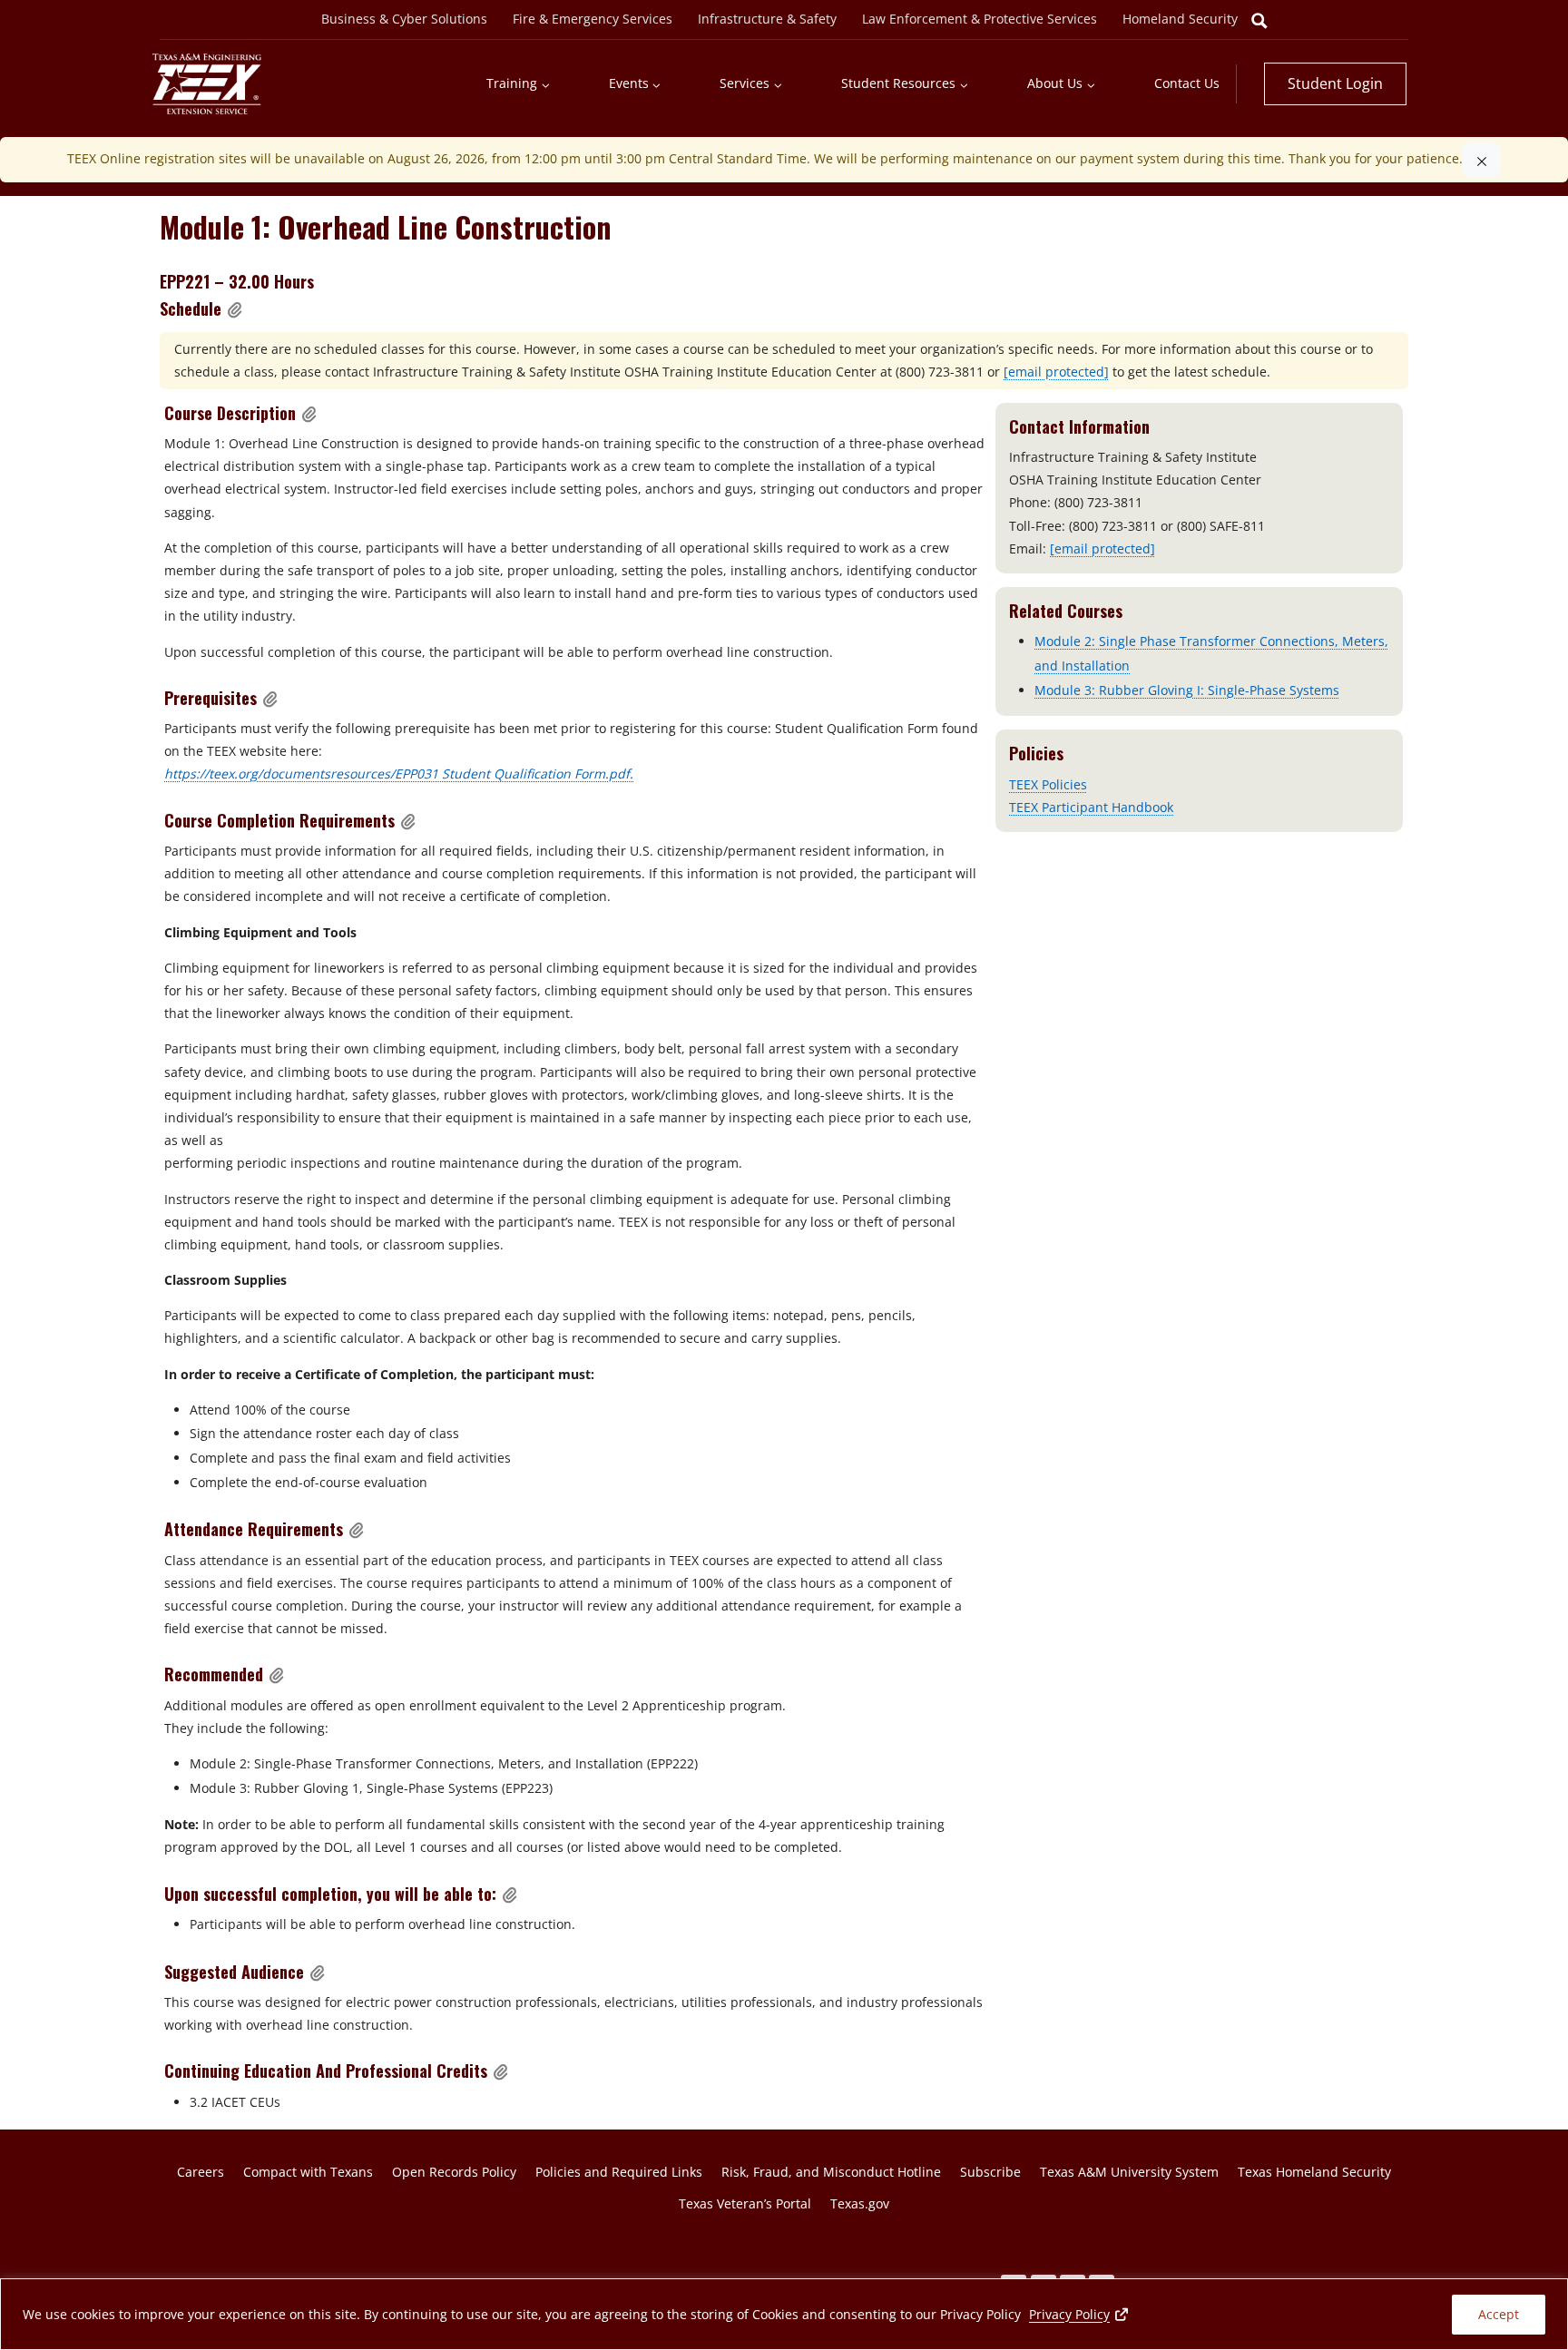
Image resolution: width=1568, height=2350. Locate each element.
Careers (201, 2172)
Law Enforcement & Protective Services (980, 19)
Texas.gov (860, 2203)
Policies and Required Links (619, 2172)
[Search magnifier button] (1259, 21)
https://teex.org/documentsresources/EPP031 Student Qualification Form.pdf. (399, 774)
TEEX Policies (1048, 784)
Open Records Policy (454, 2172)
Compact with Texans (308, 2172)
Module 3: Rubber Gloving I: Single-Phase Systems (1187, 690)
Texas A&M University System (1129, 2172)
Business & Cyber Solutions (404, 19)
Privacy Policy (1080, 2314)
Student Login (1335, 83)
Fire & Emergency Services (593, 19)
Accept (1499, 2314)
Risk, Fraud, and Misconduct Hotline (831, 2172)
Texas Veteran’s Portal (745, 2203)
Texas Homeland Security (1314, 2172)
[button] (235, 309)
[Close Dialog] (1482, 160)
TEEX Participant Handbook (1091, 807)
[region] (784, 2314)
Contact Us (1187, 83)
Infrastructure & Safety (767, 19)
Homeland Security (1180, 19)
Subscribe (990, 2172)
